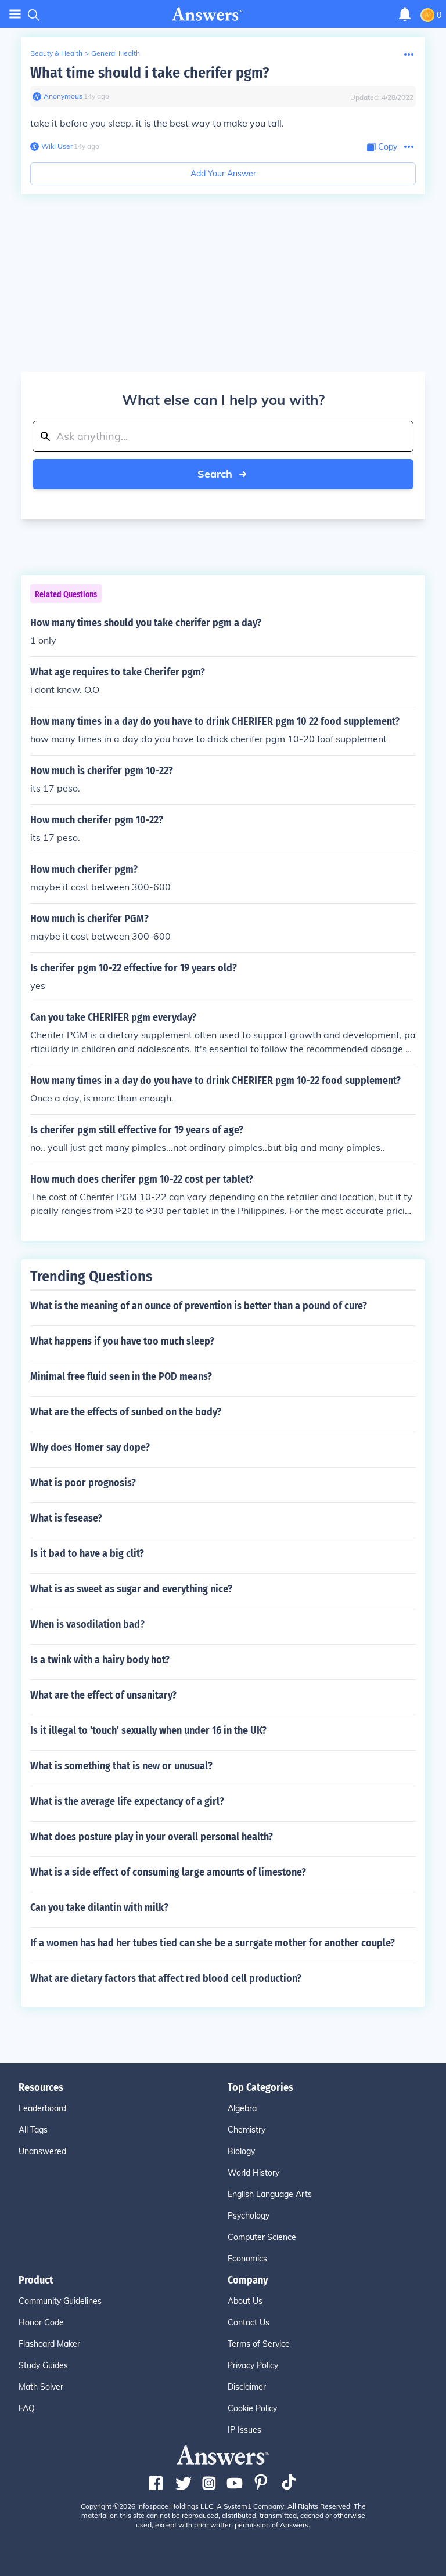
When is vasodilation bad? (87, 1624)
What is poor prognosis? (83, 1483)
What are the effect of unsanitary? (103, 1695)
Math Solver (41, 2387)
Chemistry (247, 2130)
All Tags (33, 2130)
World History (253, 2173)
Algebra (242, 2108)
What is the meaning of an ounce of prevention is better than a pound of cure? (199, 1306)
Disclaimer (247, 2387)
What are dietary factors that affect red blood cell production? (166, 1978)
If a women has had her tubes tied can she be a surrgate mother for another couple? (213, 1943)
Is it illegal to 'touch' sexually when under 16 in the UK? (148, 1730)
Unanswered (42, 2151)
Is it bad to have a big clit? (87, 1553)
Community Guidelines (60, 2301)
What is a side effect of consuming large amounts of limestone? (168, 1872)
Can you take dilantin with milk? (99, 1907)
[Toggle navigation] (15, 14)
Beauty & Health (56, 53)
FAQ (27, 2408)
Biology (241, 2151)
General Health (116, 53)
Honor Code (41, 2322)
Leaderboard (42, 2108)
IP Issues (244, 2430)
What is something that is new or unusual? (121, 1766)
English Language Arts (270, 2194)
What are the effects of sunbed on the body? (126, 1412)
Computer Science (262, 2237)
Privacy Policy (253, 2365)
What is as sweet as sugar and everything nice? (131, 1589)
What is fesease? (66, 1518)
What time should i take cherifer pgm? (150, 73)
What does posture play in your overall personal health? (152, 1837)
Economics (247, 2259)
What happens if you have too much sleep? (122, 1341)
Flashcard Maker (49, 2344)
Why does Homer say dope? (90, 1447)
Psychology (249, 2216)
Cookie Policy (252, 2408)
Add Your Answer (223, 174)
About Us (245, 2301)
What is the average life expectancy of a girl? (127, 1801)
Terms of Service (259, 2344)
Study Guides (43, 2365)
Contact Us (249, 2322)
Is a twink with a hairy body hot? (100, 1660)
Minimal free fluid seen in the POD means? (121, 1376)
